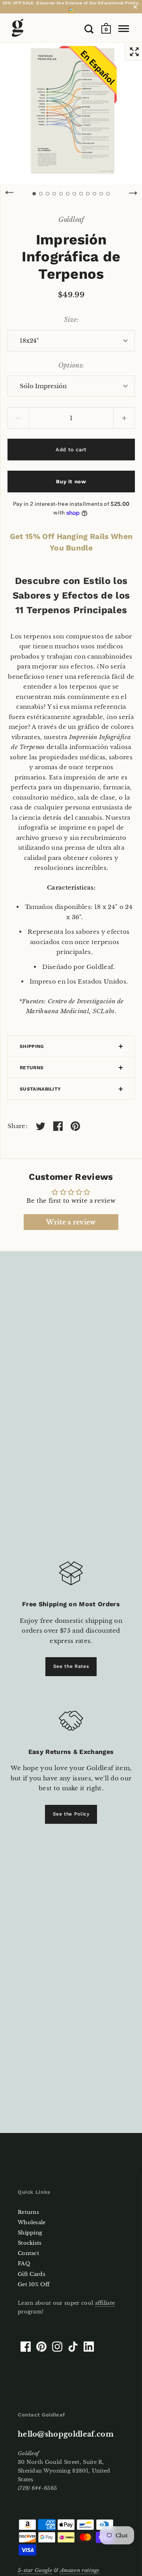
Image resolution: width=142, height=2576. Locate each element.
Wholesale (32, 2222)
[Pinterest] (41, 2347)
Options (70, 365)
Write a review (71, 1222)
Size (70, 319)
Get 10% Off (34, 2284)
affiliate (105, 2303)
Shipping (32, 1046)
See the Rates (71, 1666)
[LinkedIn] (89, 2347)
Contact (28, 2253)
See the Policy (71, 1814)
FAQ (24, 2263)
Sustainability (40, 1089)
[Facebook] (26, 2347)
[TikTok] (73, 2347)
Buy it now (71, 482)
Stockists (30, 2243)
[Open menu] (124, 29)
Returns (32, 1068)
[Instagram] (57, 2347)
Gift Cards (32, 2274)
